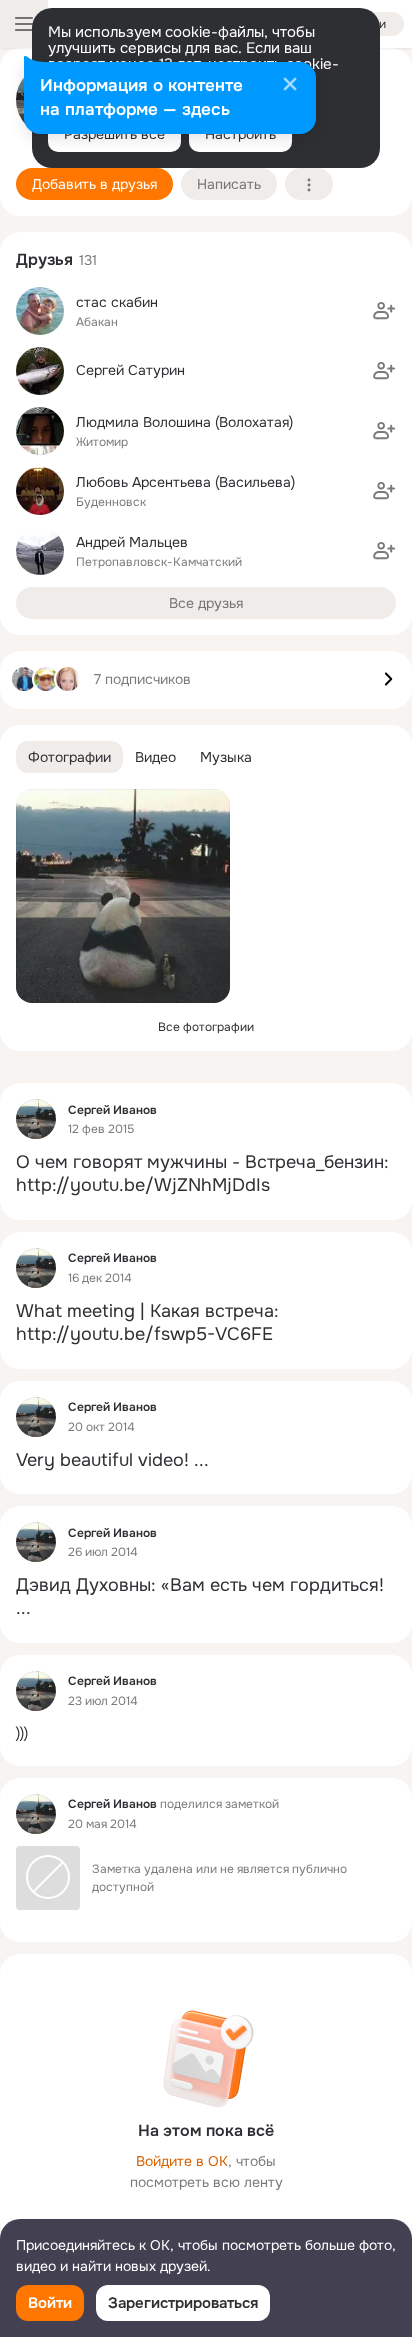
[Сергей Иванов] (36, 1119)
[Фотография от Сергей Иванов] (123, 896)
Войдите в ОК (182, 2161)
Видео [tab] (155, 757)
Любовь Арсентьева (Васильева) (185, 482)
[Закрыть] (290, 86)
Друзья (44, 259)
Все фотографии (206, 1027)
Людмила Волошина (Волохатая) (184, 422)
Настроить (240, 134)
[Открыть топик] (206, 1174)
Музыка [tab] (226, 757)
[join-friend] (384, 311)
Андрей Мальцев (132, 542)
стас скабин (117, 302)
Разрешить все (114, 134)
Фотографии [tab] (69, 757)
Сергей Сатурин (130, 370)
